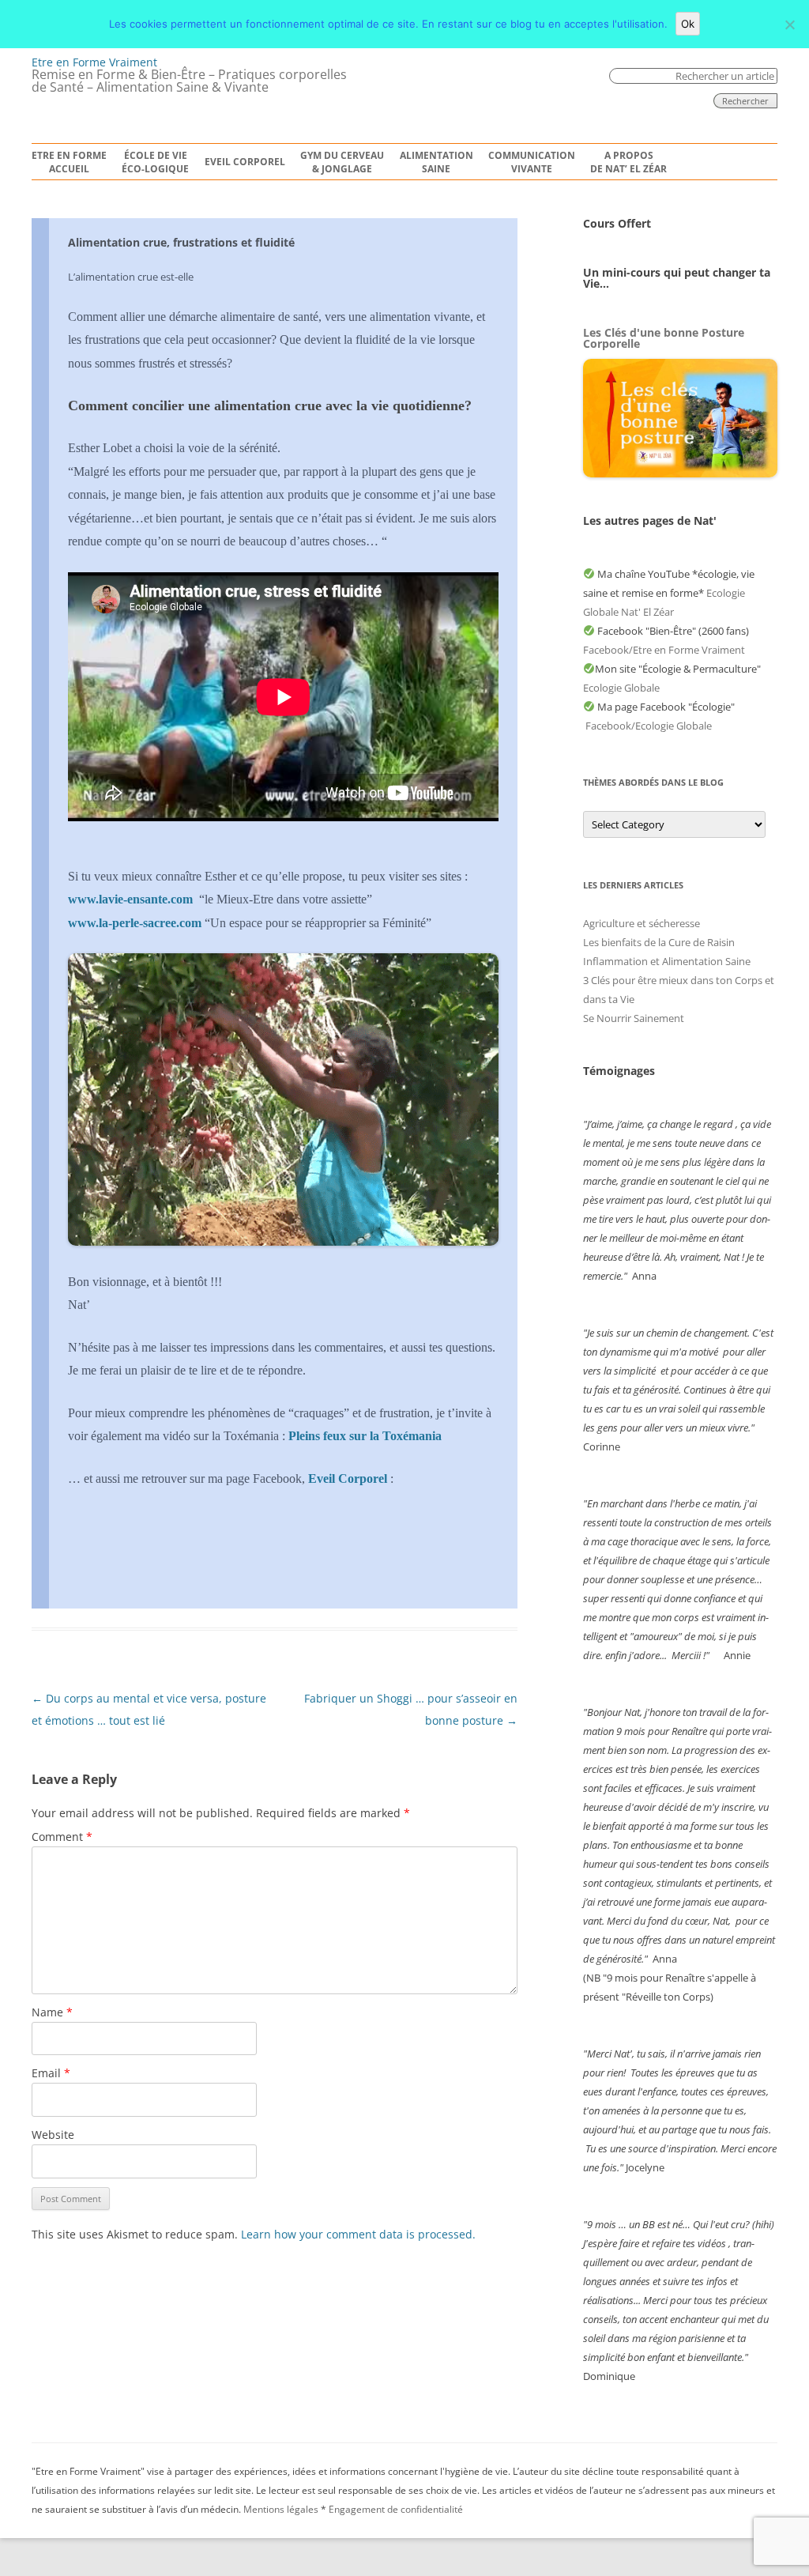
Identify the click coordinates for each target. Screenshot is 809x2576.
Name (52, 2012)
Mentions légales (281, 2509)
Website (53, 2135)
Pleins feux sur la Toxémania (365, 1436)
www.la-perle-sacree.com (135, 923)
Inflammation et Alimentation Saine (667, 961)
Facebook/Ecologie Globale (649, 726)
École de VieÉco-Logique (155, 162)
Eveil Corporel (245, 162)
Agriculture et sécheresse (642, 923)
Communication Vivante (532, 162)
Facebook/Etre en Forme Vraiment (664, 650)
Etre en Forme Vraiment (94, 62)
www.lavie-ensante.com (130, 899)
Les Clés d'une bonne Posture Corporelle (664, 338)
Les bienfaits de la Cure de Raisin (659, 942)
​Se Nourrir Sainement (634, 1018)
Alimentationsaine (436, 162)
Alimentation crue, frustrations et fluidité (181, 242)
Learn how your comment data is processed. (358, 2234)
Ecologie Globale (621, 688)
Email (51, 2073)
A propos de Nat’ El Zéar (628, 162)
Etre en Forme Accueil (69, 162)
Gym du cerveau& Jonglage (342, 162)
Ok (688, 24)
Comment (62, 1837)
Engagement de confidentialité (396, 2509)
